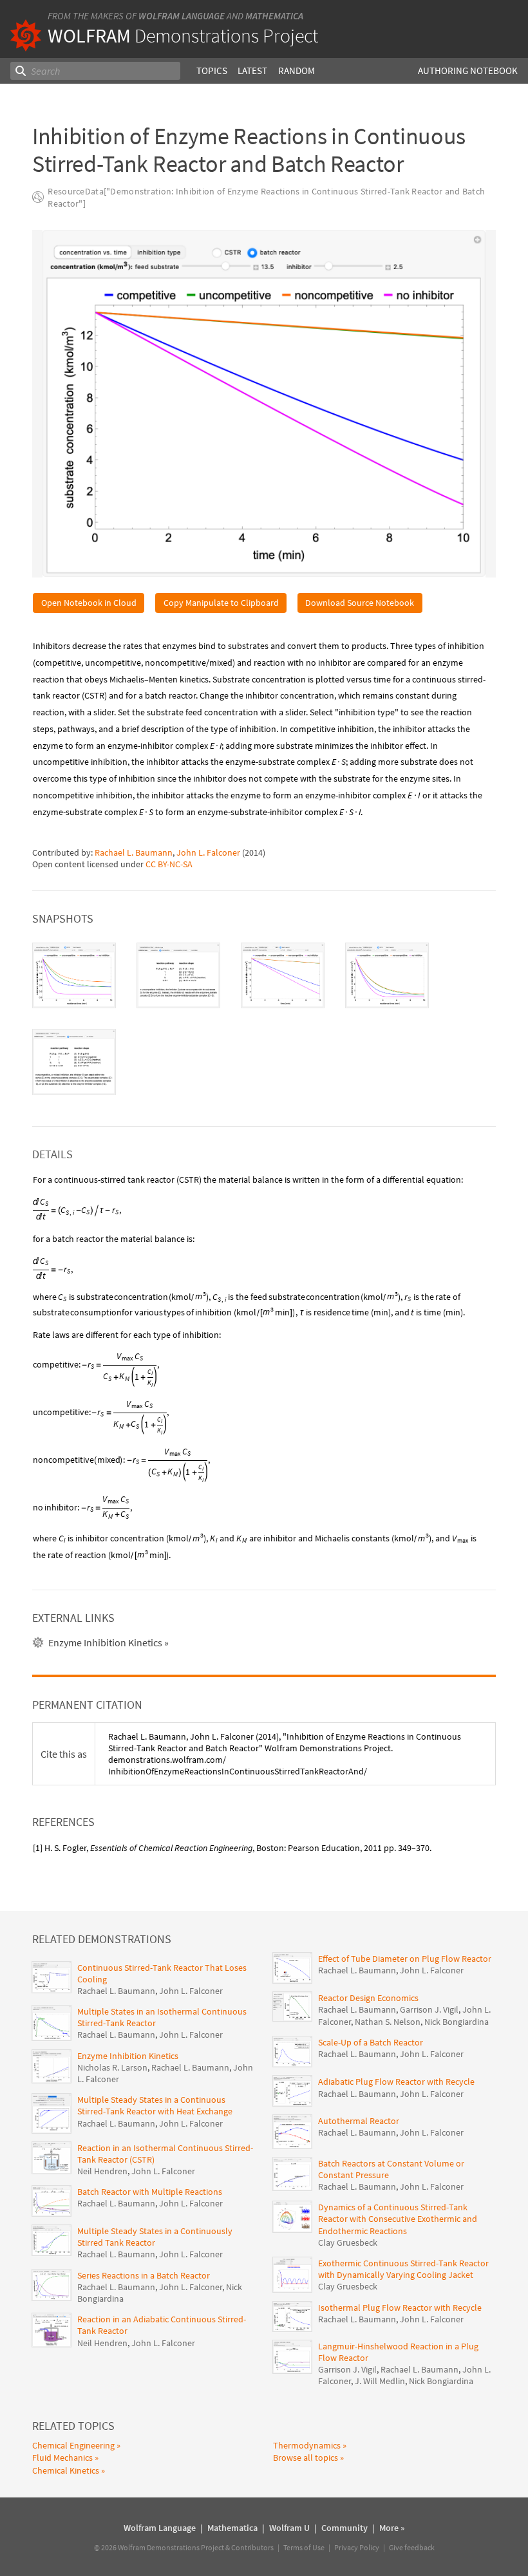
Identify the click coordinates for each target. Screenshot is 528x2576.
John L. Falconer (208, 852)
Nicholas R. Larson (112, 2067)
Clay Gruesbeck (348, 2242)
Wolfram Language (182, 16)
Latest (252, 71)
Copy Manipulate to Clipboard (221, 603)
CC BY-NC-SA (169, 864)
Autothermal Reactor (359, 2121)
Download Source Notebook (360, 603)
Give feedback (412, 2547)
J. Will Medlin (380, 2381)
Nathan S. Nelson (388, 2022)
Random (297, 71)
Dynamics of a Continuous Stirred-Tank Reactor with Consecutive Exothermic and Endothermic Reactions (398, 2219)
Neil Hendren (102, 2171)
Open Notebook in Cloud (89, 603)
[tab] (74, 976)
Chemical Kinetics (66, 2470)
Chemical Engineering (73, 2445)
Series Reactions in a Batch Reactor (144, 2275)
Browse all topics (306, 2458)
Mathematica (274, 16)
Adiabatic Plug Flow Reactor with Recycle (396, 2082)
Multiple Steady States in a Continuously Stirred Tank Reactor (155, 2237)
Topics (212, 71)
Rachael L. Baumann (134, 852)
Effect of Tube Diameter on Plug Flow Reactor (405, 1959)
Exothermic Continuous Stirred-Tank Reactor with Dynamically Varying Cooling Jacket (403, 2269)
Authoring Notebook (468, 71)
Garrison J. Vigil (429, 2009)
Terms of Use (304, 2547)
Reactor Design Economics (368, 1998)
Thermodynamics (307, 2445)
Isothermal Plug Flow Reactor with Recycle (400, 2308)
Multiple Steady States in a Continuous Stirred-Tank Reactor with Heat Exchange (155, 2105)
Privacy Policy (357, 2547)
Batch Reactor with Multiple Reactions (150, 2192)
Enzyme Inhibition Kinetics (128, 2056)
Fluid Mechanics (62, 2458)
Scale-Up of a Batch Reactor (371, 2042)
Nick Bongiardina (457, 2022)
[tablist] (264, 1019)
